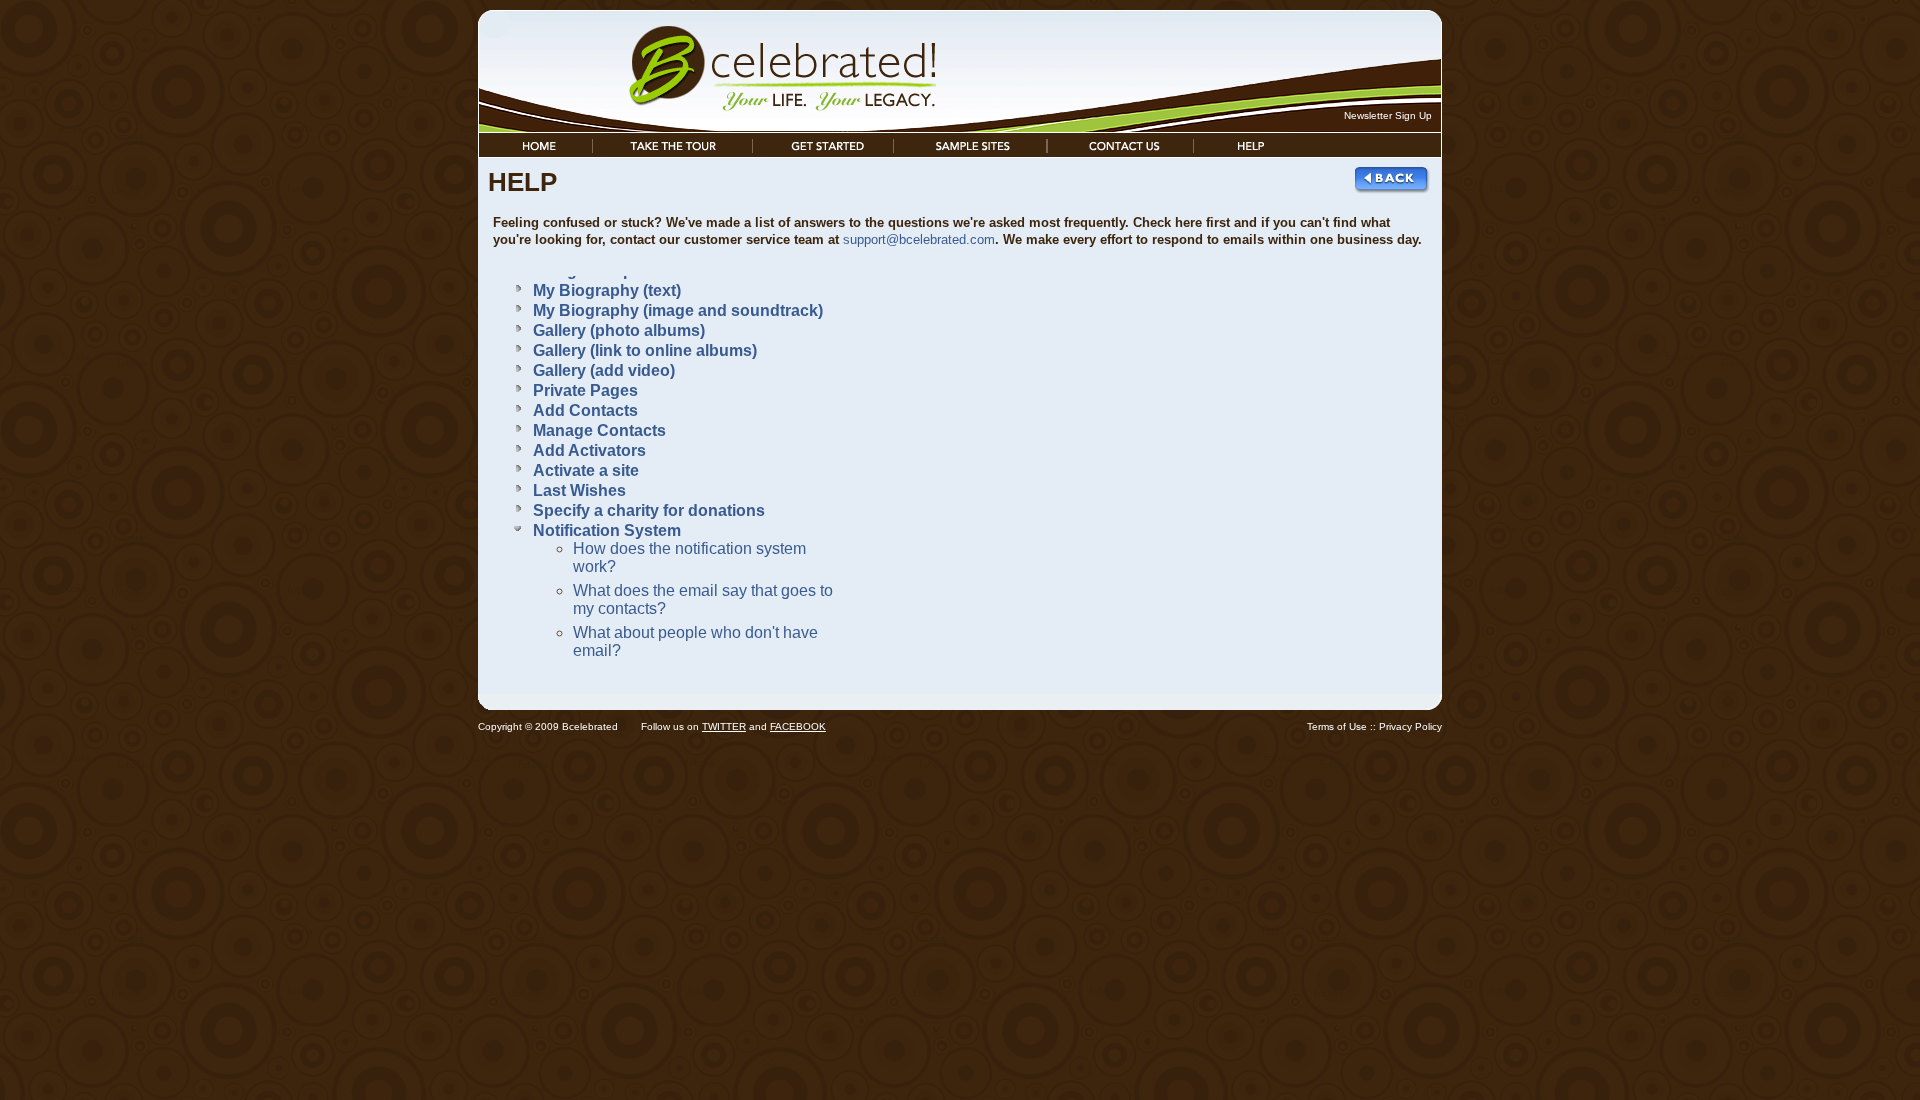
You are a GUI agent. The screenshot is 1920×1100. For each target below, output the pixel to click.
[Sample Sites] (970, 151)
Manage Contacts (599, 430)
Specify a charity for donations (649, 510)
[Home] (535, 151)
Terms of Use (1337, 726)
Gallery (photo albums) (619, 330)
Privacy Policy (1410, 726)
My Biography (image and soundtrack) (678, 310)
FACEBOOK (798, 726)
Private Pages (585, 390)
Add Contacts (585, 410)
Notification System (607, 530)
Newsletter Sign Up (1388, 115)
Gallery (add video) (604, 370)
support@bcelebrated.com (919, 239)
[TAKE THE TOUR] (672, 151)
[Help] (1251, 151)
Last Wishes (579, 490)
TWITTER (724, 726)
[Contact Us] (1120, 151)
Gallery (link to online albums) (645, 350)
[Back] (1393, 190)
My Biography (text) (607, 290)
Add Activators (589, 450)
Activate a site (586, 470)
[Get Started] (823, 151)
